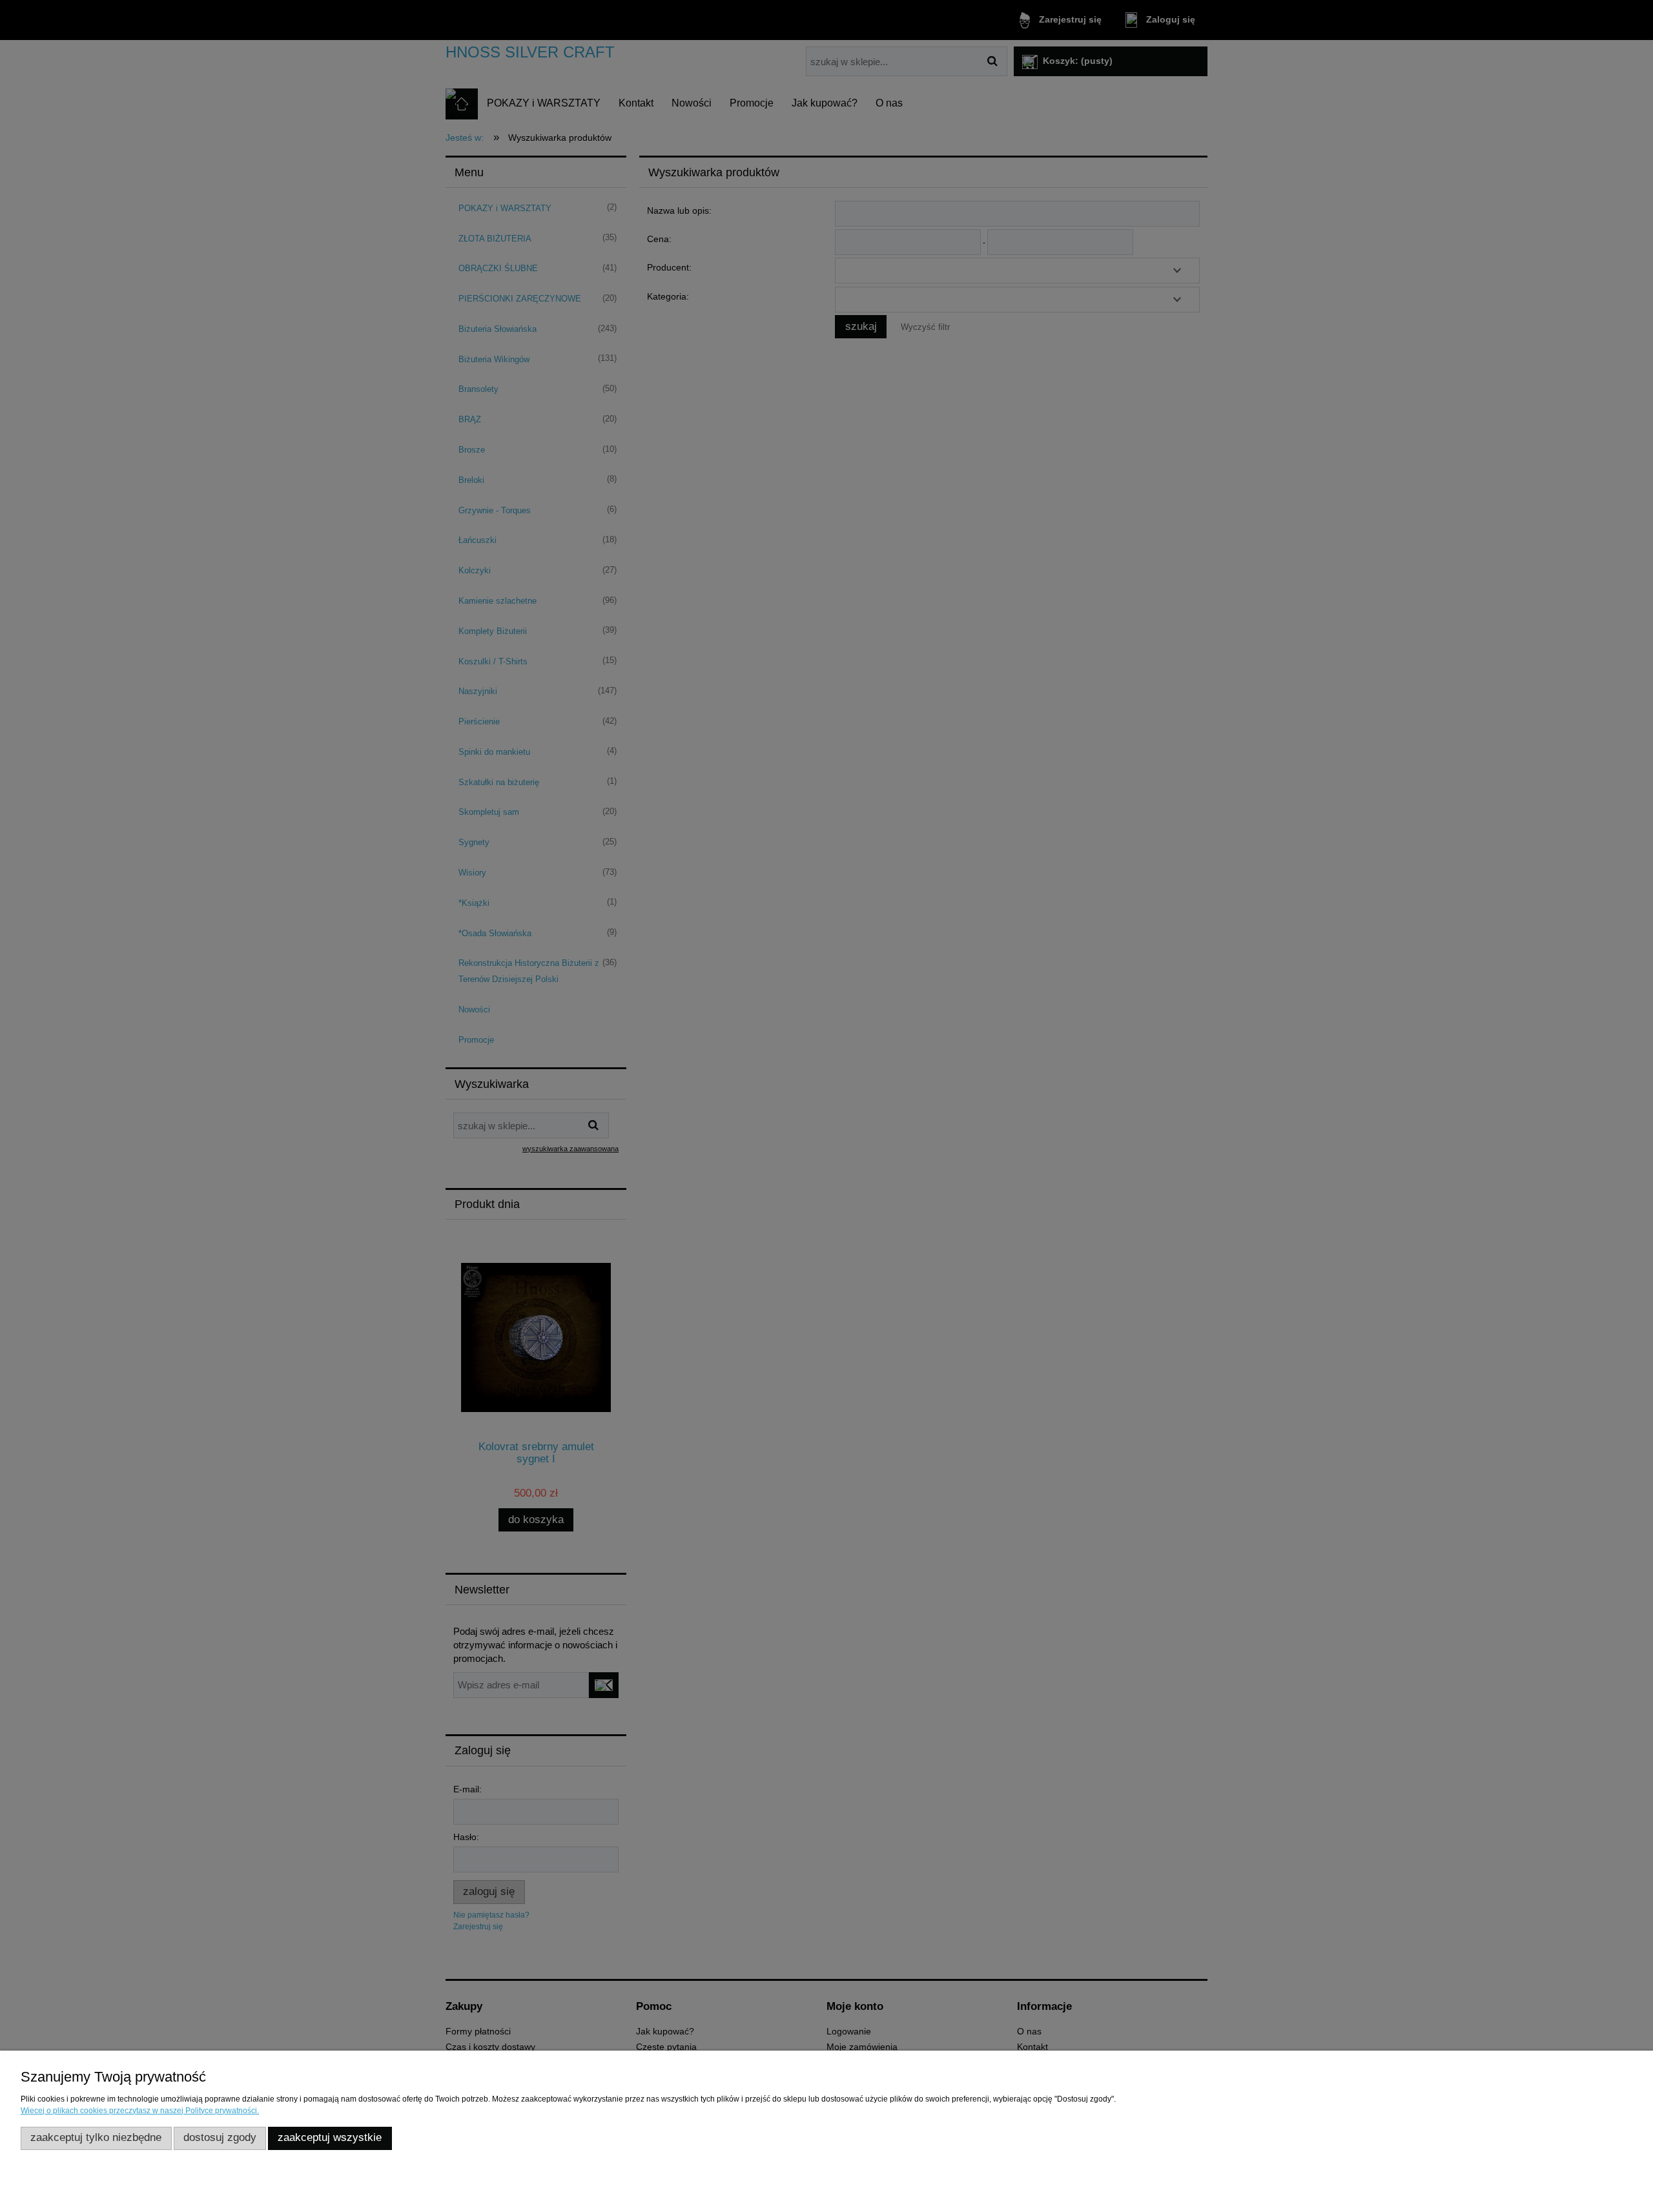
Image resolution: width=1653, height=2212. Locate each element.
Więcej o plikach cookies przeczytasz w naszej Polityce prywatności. (140, 2111)
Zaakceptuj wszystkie (330, 2137)
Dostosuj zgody (220, 2137)
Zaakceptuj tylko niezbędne (96, 2137)
